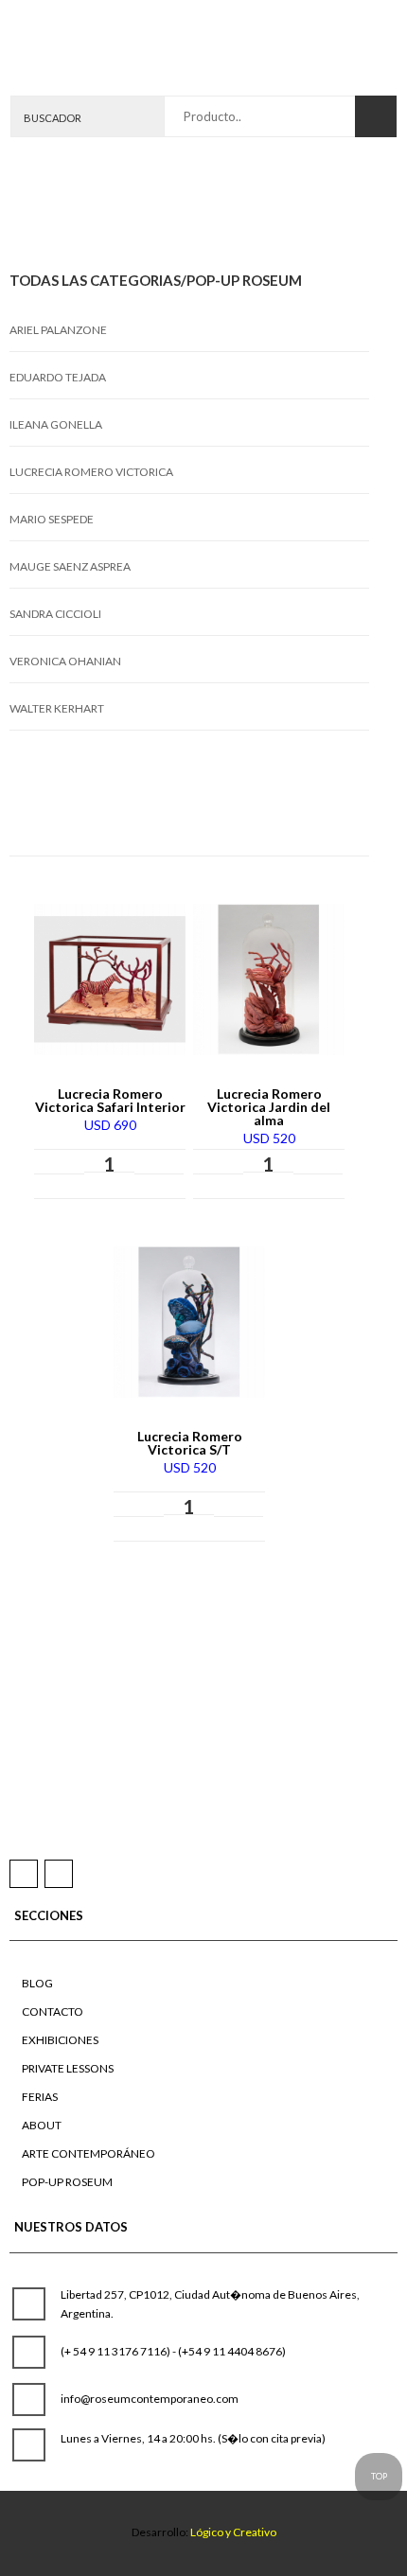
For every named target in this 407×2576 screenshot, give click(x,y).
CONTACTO (53, 2011)
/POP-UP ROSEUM (241, 280)
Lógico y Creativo (232, 2532)
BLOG (37, 1983)
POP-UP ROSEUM (67, 2182)
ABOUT (42, 2125)
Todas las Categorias (95, 280)
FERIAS (40, 2097)
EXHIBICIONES (60, 2040)
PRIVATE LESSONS (68, 2068)
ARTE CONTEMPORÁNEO (88, 2153)
